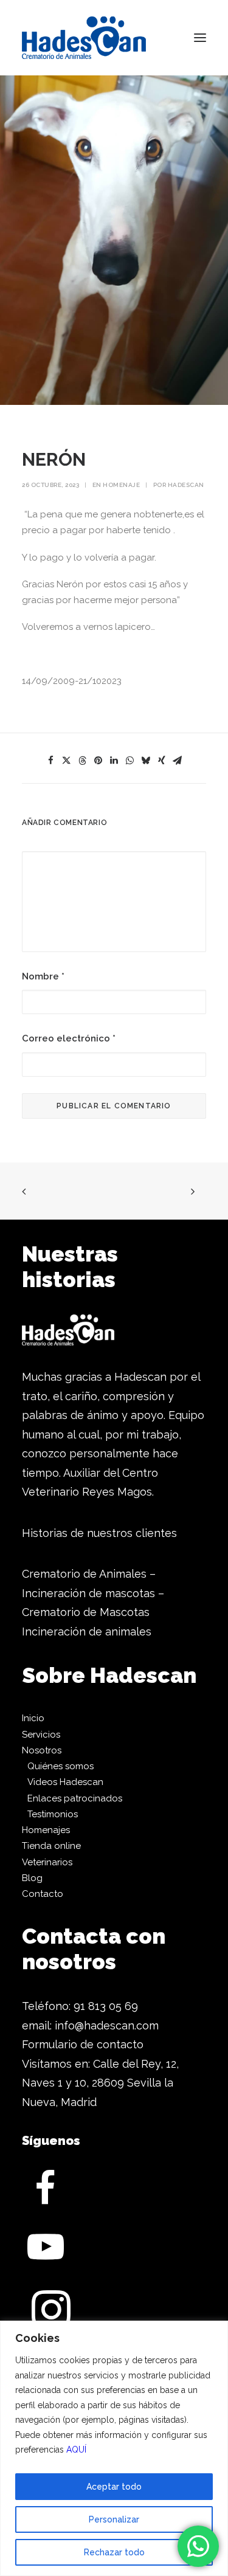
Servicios (41, 1735)
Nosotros (42, 1750)
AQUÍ (76, 2450)
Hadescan (186, 485)
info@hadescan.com (107, 2025)
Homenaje (121, 485)
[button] (200, 38)
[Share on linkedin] (114, 761)
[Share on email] (178, 761)
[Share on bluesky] (146, 761)
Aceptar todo (114, 2487)
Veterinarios (47, 1862)
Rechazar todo (114, 2552)
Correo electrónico (69, 1038)
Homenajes (46, 1830)
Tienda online (51, 1846)
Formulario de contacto (83, 2044)
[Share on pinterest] (98, 761)
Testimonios (53, 1814)
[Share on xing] (162, 761)
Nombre (43, 976)
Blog (32, 1878)
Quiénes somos (60, 1766)
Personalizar (114, 2519)
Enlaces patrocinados (75, 1798)
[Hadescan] (84, 38)
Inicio (33, 1718)
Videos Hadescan (65, 1782)
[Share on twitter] (67, 761)
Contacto (43, 1894)
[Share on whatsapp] (130, 761)
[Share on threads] (83, 761)
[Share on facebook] (51, 761)
